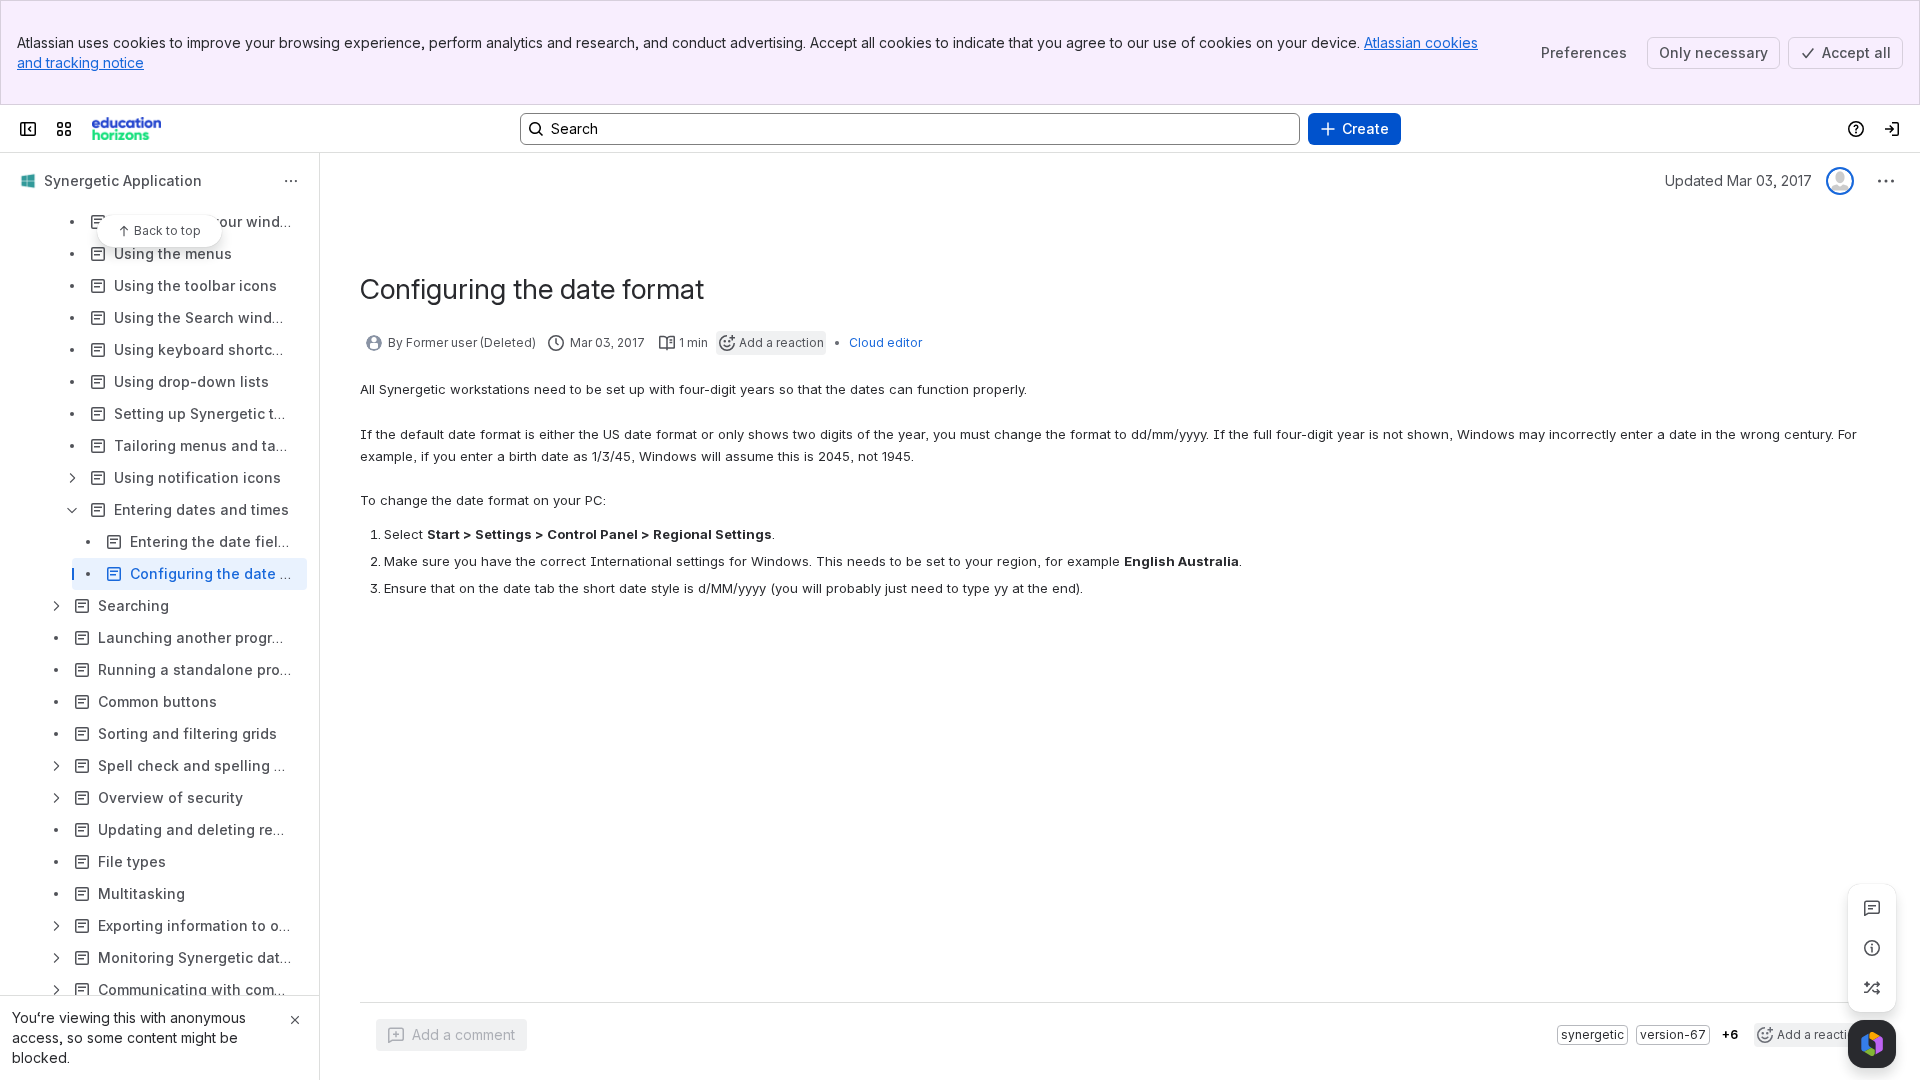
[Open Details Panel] (1872, 948)
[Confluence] (126, 129)
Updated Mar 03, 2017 (1738, 180)
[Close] (295, 1020)
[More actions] (291, 181)
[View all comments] (1872, 908)
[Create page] (1872, 988)
